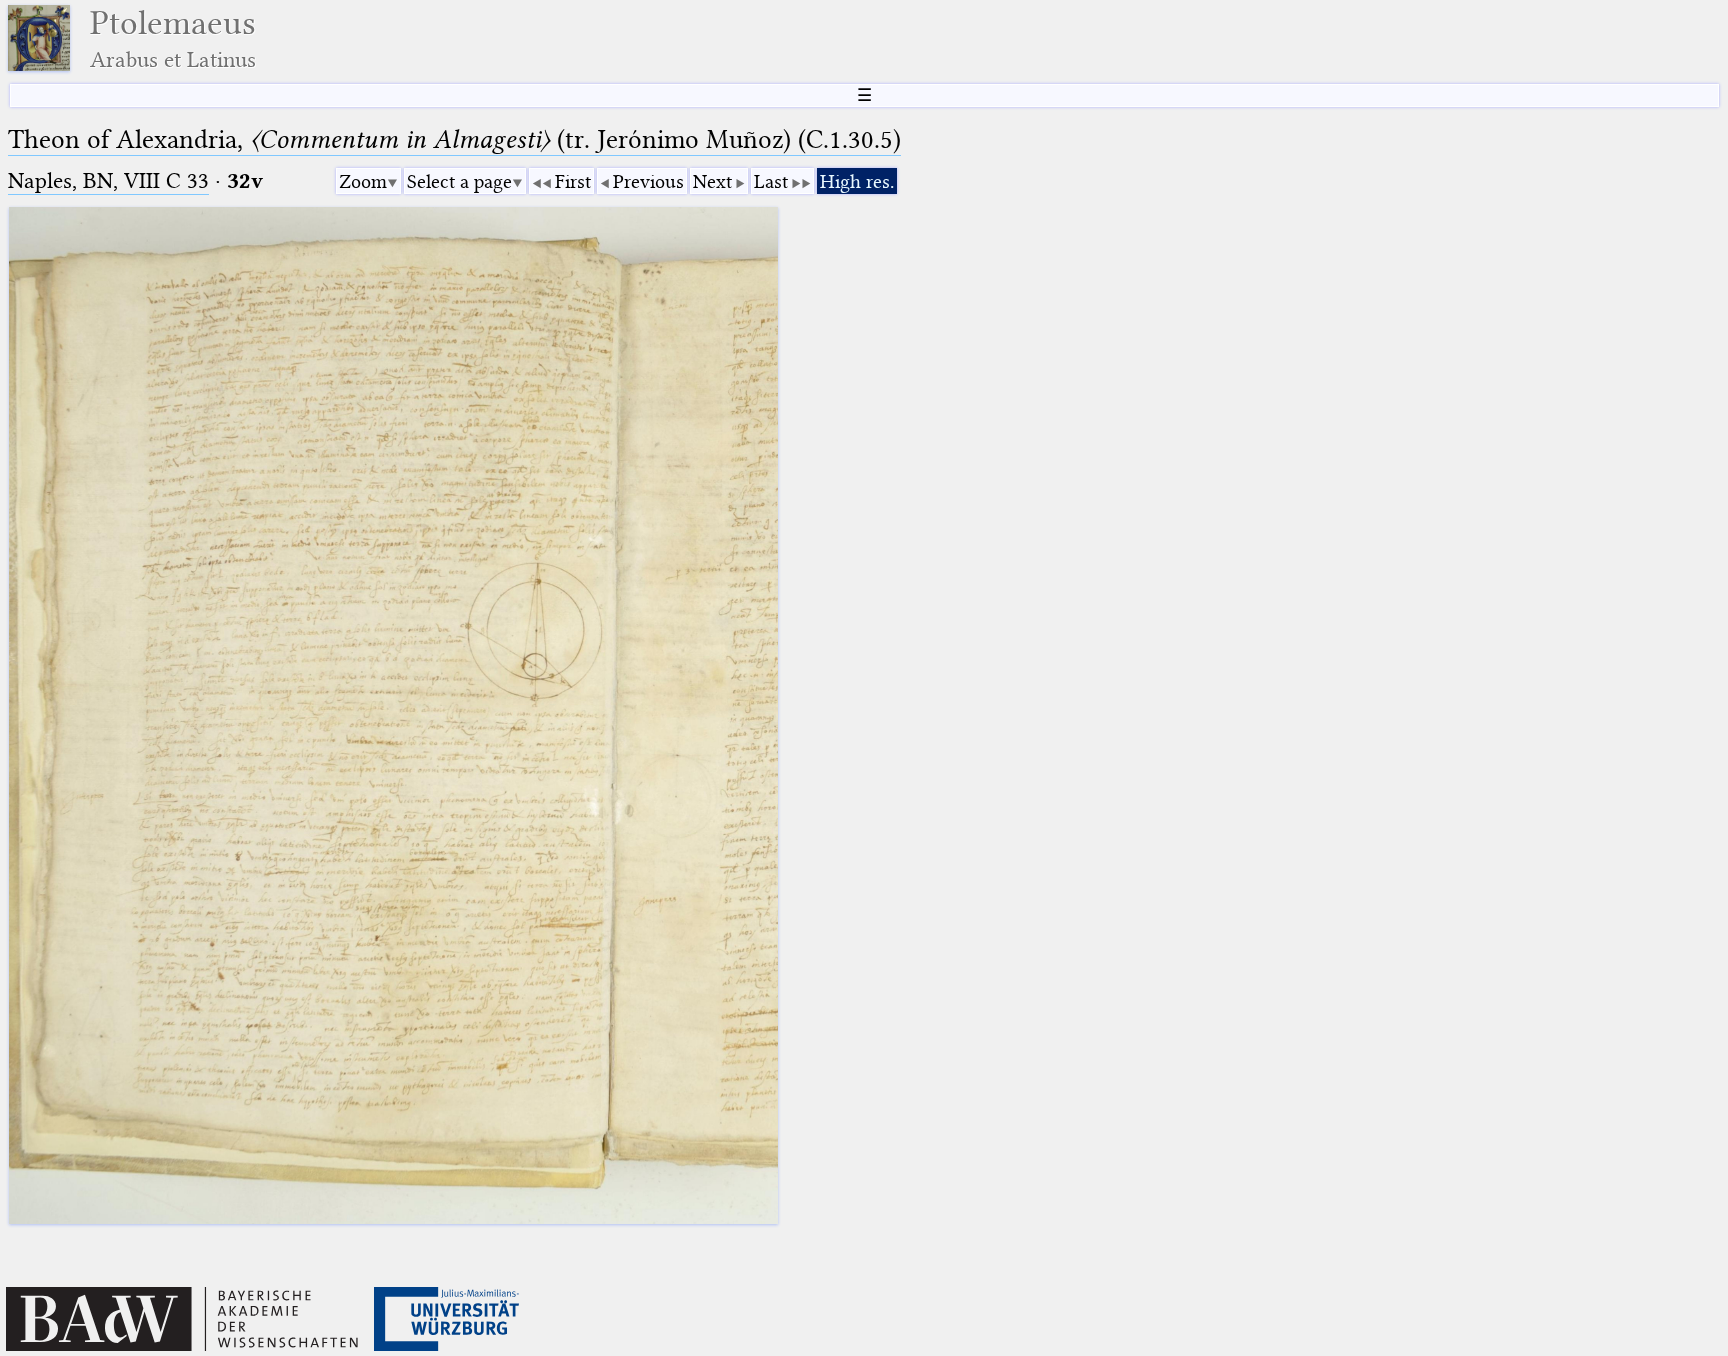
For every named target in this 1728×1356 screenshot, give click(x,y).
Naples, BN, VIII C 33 (108, 180)
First (573, 181)
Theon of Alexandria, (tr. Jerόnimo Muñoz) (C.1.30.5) (454, 139)
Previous (648, 181)
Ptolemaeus (173, 38)
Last (771, 181)
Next (712, 181)
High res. (857, 181)
